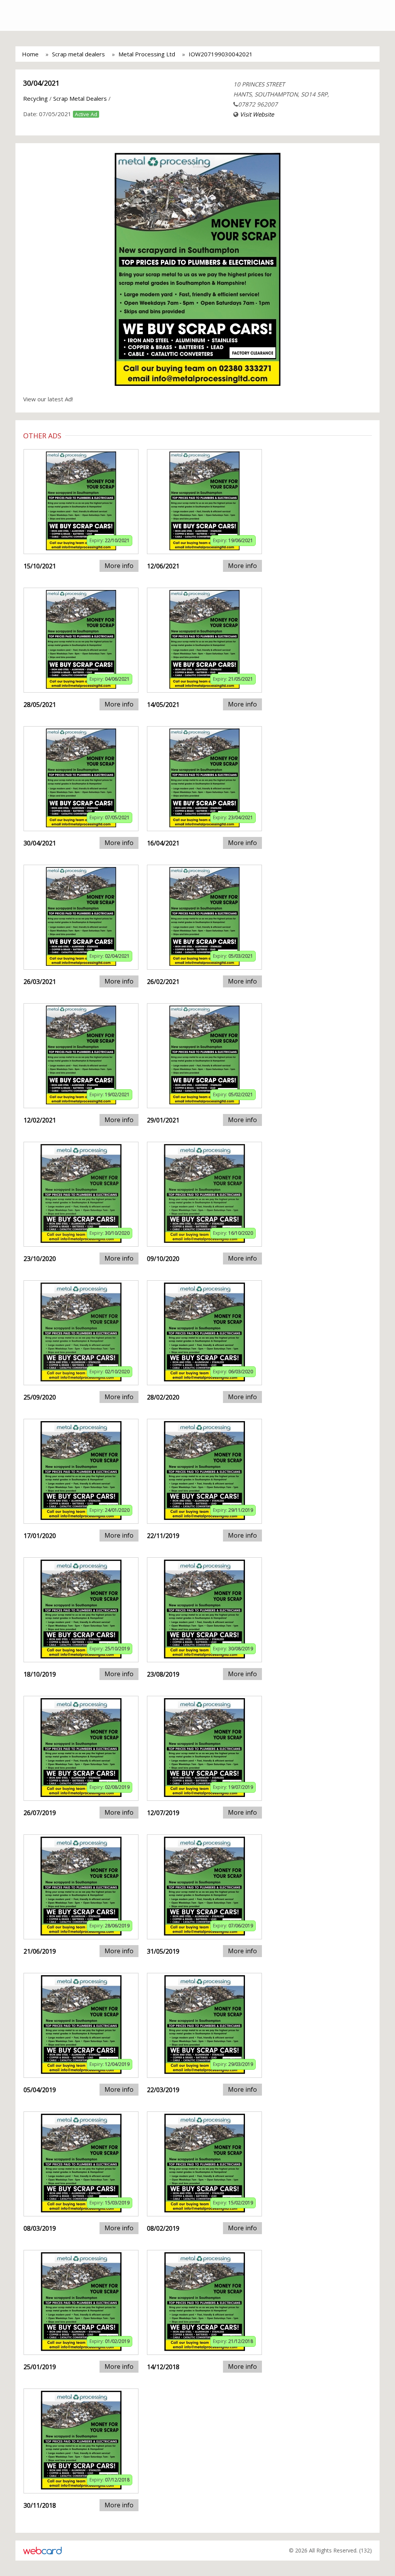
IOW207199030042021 (221, 54)
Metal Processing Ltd (147, 54)
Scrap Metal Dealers (80, 98)
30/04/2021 (41, 83)
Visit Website (257, 114)
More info (119, 566)
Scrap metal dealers (78, 54)
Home (30, 54)
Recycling (35, 98)
